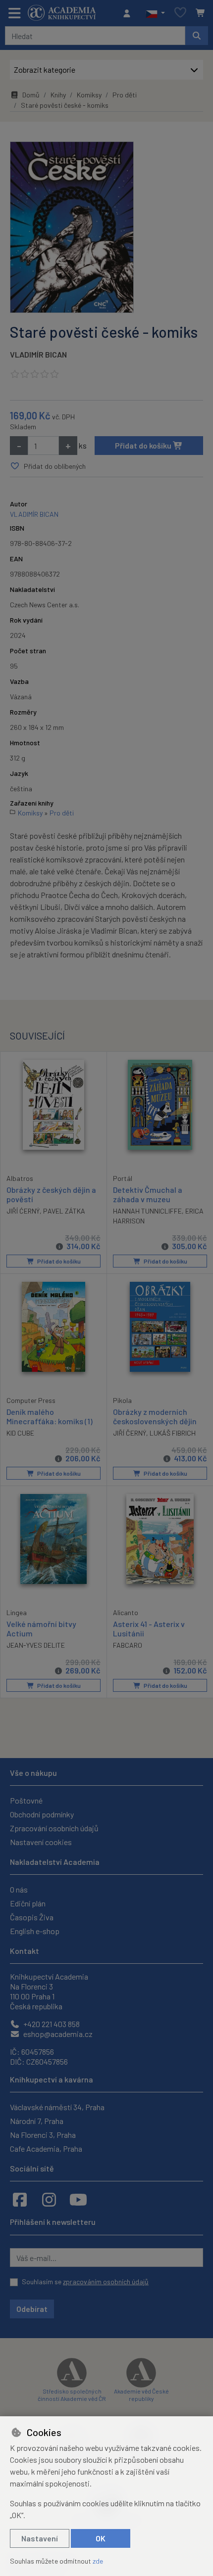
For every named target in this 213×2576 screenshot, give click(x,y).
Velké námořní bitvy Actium (41, 1628)
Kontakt (25, 1951)
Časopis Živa (32, 1917)
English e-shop (35, 1931)
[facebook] (20, 2199)
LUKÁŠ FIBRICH (173, 1433)
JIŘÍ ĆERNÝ (23, 1211)
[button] (155, 13)
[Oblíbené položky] (180, 13)
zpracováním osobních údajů (106, 2282)
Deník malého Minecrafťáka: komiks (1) (50, 1416)
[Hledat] (197, 36)
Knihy (58, 95)
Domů (31, 95)
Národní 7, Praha (37, 2121)
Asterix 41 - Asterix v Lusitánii (149, 1628)
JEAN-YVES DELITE (36, 1645)
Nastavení (40, 2538)
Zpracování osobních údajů (54, 1828)
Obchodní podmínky (42, 1814)
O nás (19, 1889)
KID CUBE (20, 1433)
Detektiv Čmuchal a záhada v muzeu (148, 1194)
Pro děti (125, 95)
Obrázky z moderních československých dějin (155, 1416)
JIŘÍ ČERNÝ (130, 1433)
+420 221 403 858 (51, 2024)
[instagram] (49, 2199)
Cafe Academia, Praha (46, 2148)
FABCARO (128, 1645)
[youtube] (78, 2199)
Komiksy (89, 95)
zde (98, 2561)
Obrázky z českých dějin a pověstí (51, 1194)
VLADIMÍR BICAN (38, 354)
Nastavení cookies (41, 1842)
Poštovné (26, 1800)
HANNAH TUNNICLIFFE (147, 1211)
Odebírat (32, 2309)
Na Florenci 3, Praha (43, 2135)
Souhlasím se (85, 2282)
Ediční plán (28, 1903)
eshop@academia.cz (57, 2034)
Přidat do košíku (144, 445)
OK (101, 2538)
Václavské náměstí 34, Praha (57, 2107)
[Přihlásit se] (129, 13)
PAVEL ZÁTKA (64, 1211)
